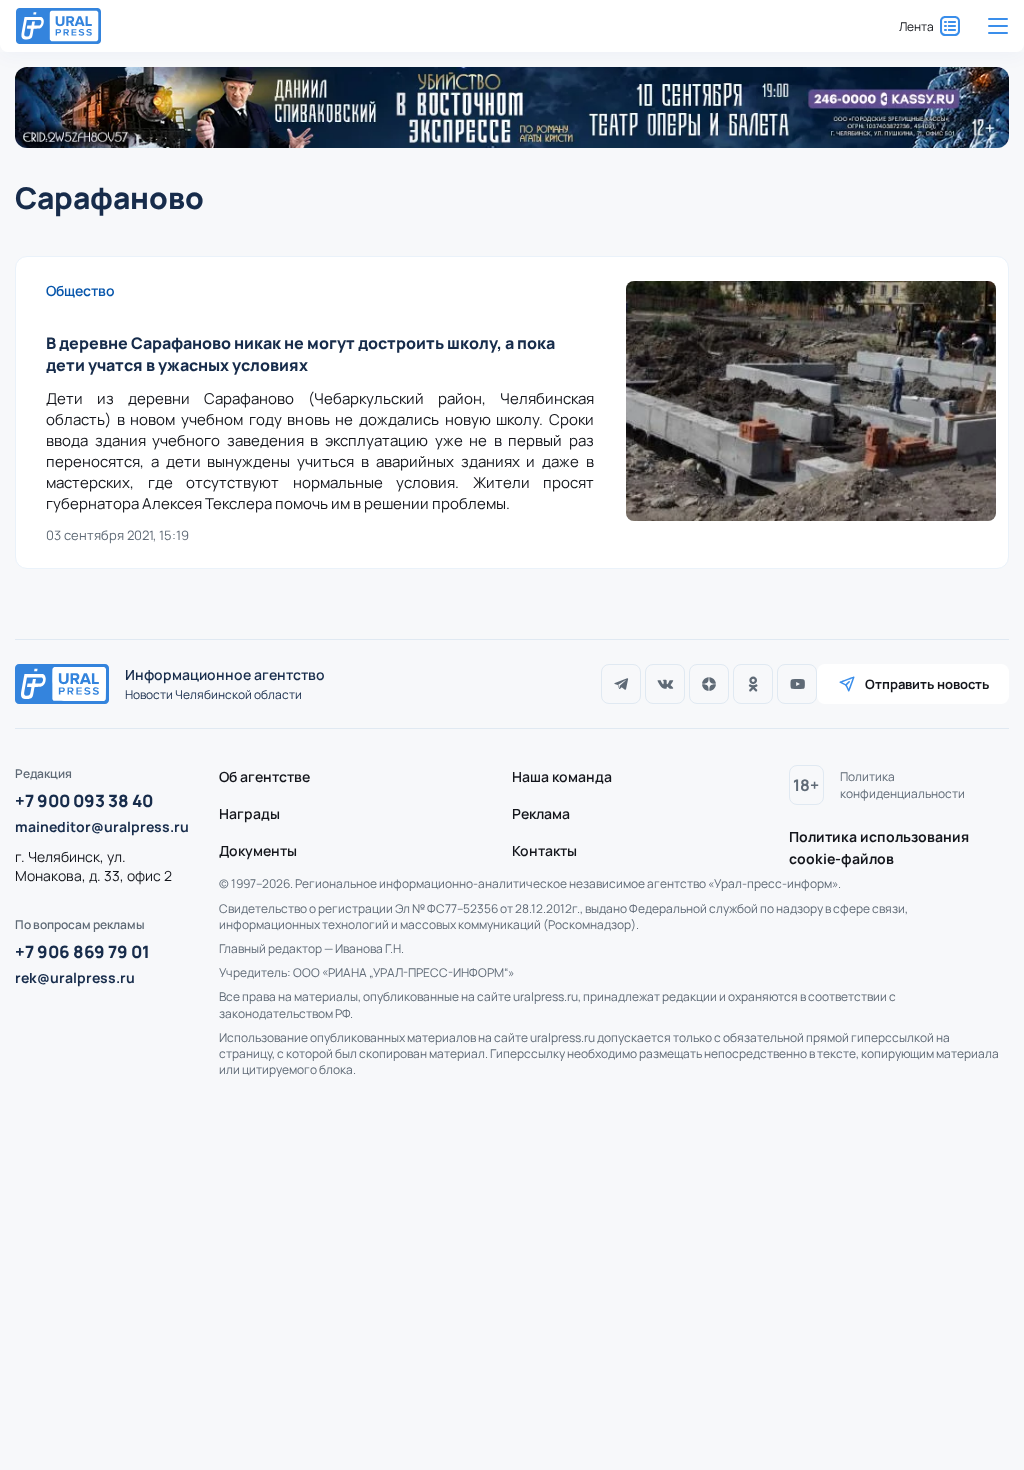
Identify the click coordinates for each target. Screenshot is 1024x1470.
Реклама (541, 813)
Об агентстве (264, 776)
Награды (249, 813)
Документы (258, 850)
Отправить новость (927, 684)
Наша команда (562, 776)
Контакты (544, 850)
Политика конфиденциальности (902, 785)
